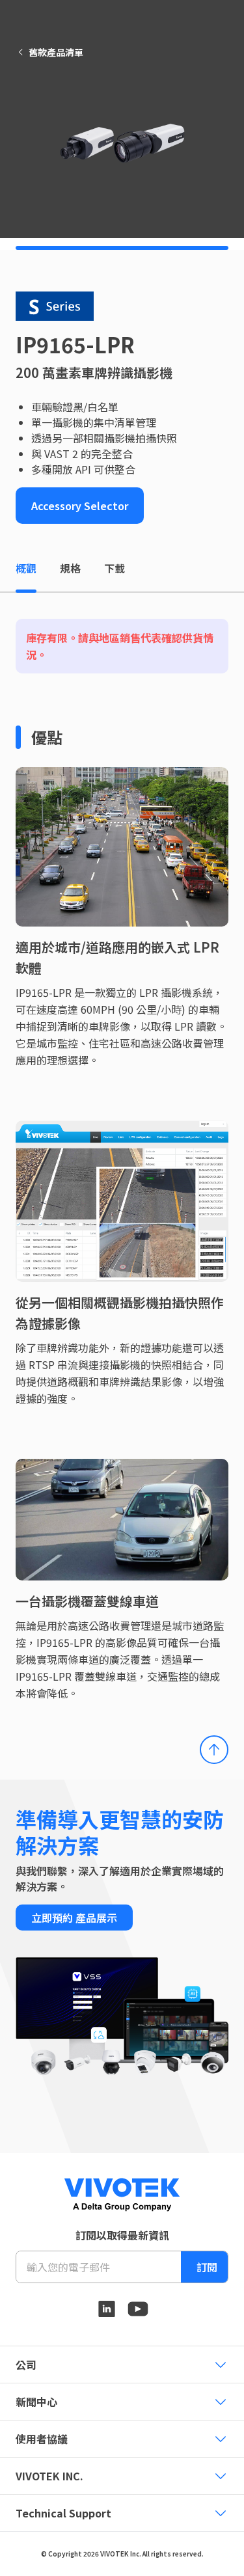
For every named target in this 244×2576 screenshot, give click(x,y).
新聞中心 (36, 2402)
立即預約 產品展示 (74, 1918)
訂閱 (207, 2267)
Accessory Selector (80, 506)
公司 (26, 2365)
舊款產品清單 (56, 52)
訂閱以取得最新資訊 (122, 2235)
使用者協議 (42, 2439)
